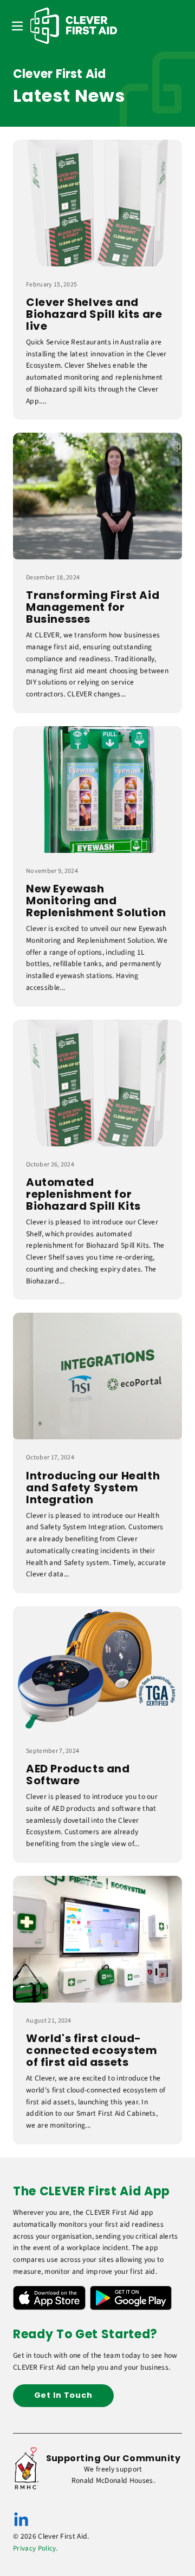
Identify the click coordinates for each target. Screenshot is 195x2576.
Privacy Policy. (35, 2548)
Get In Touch (63, 2395)
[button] (17, 26)
